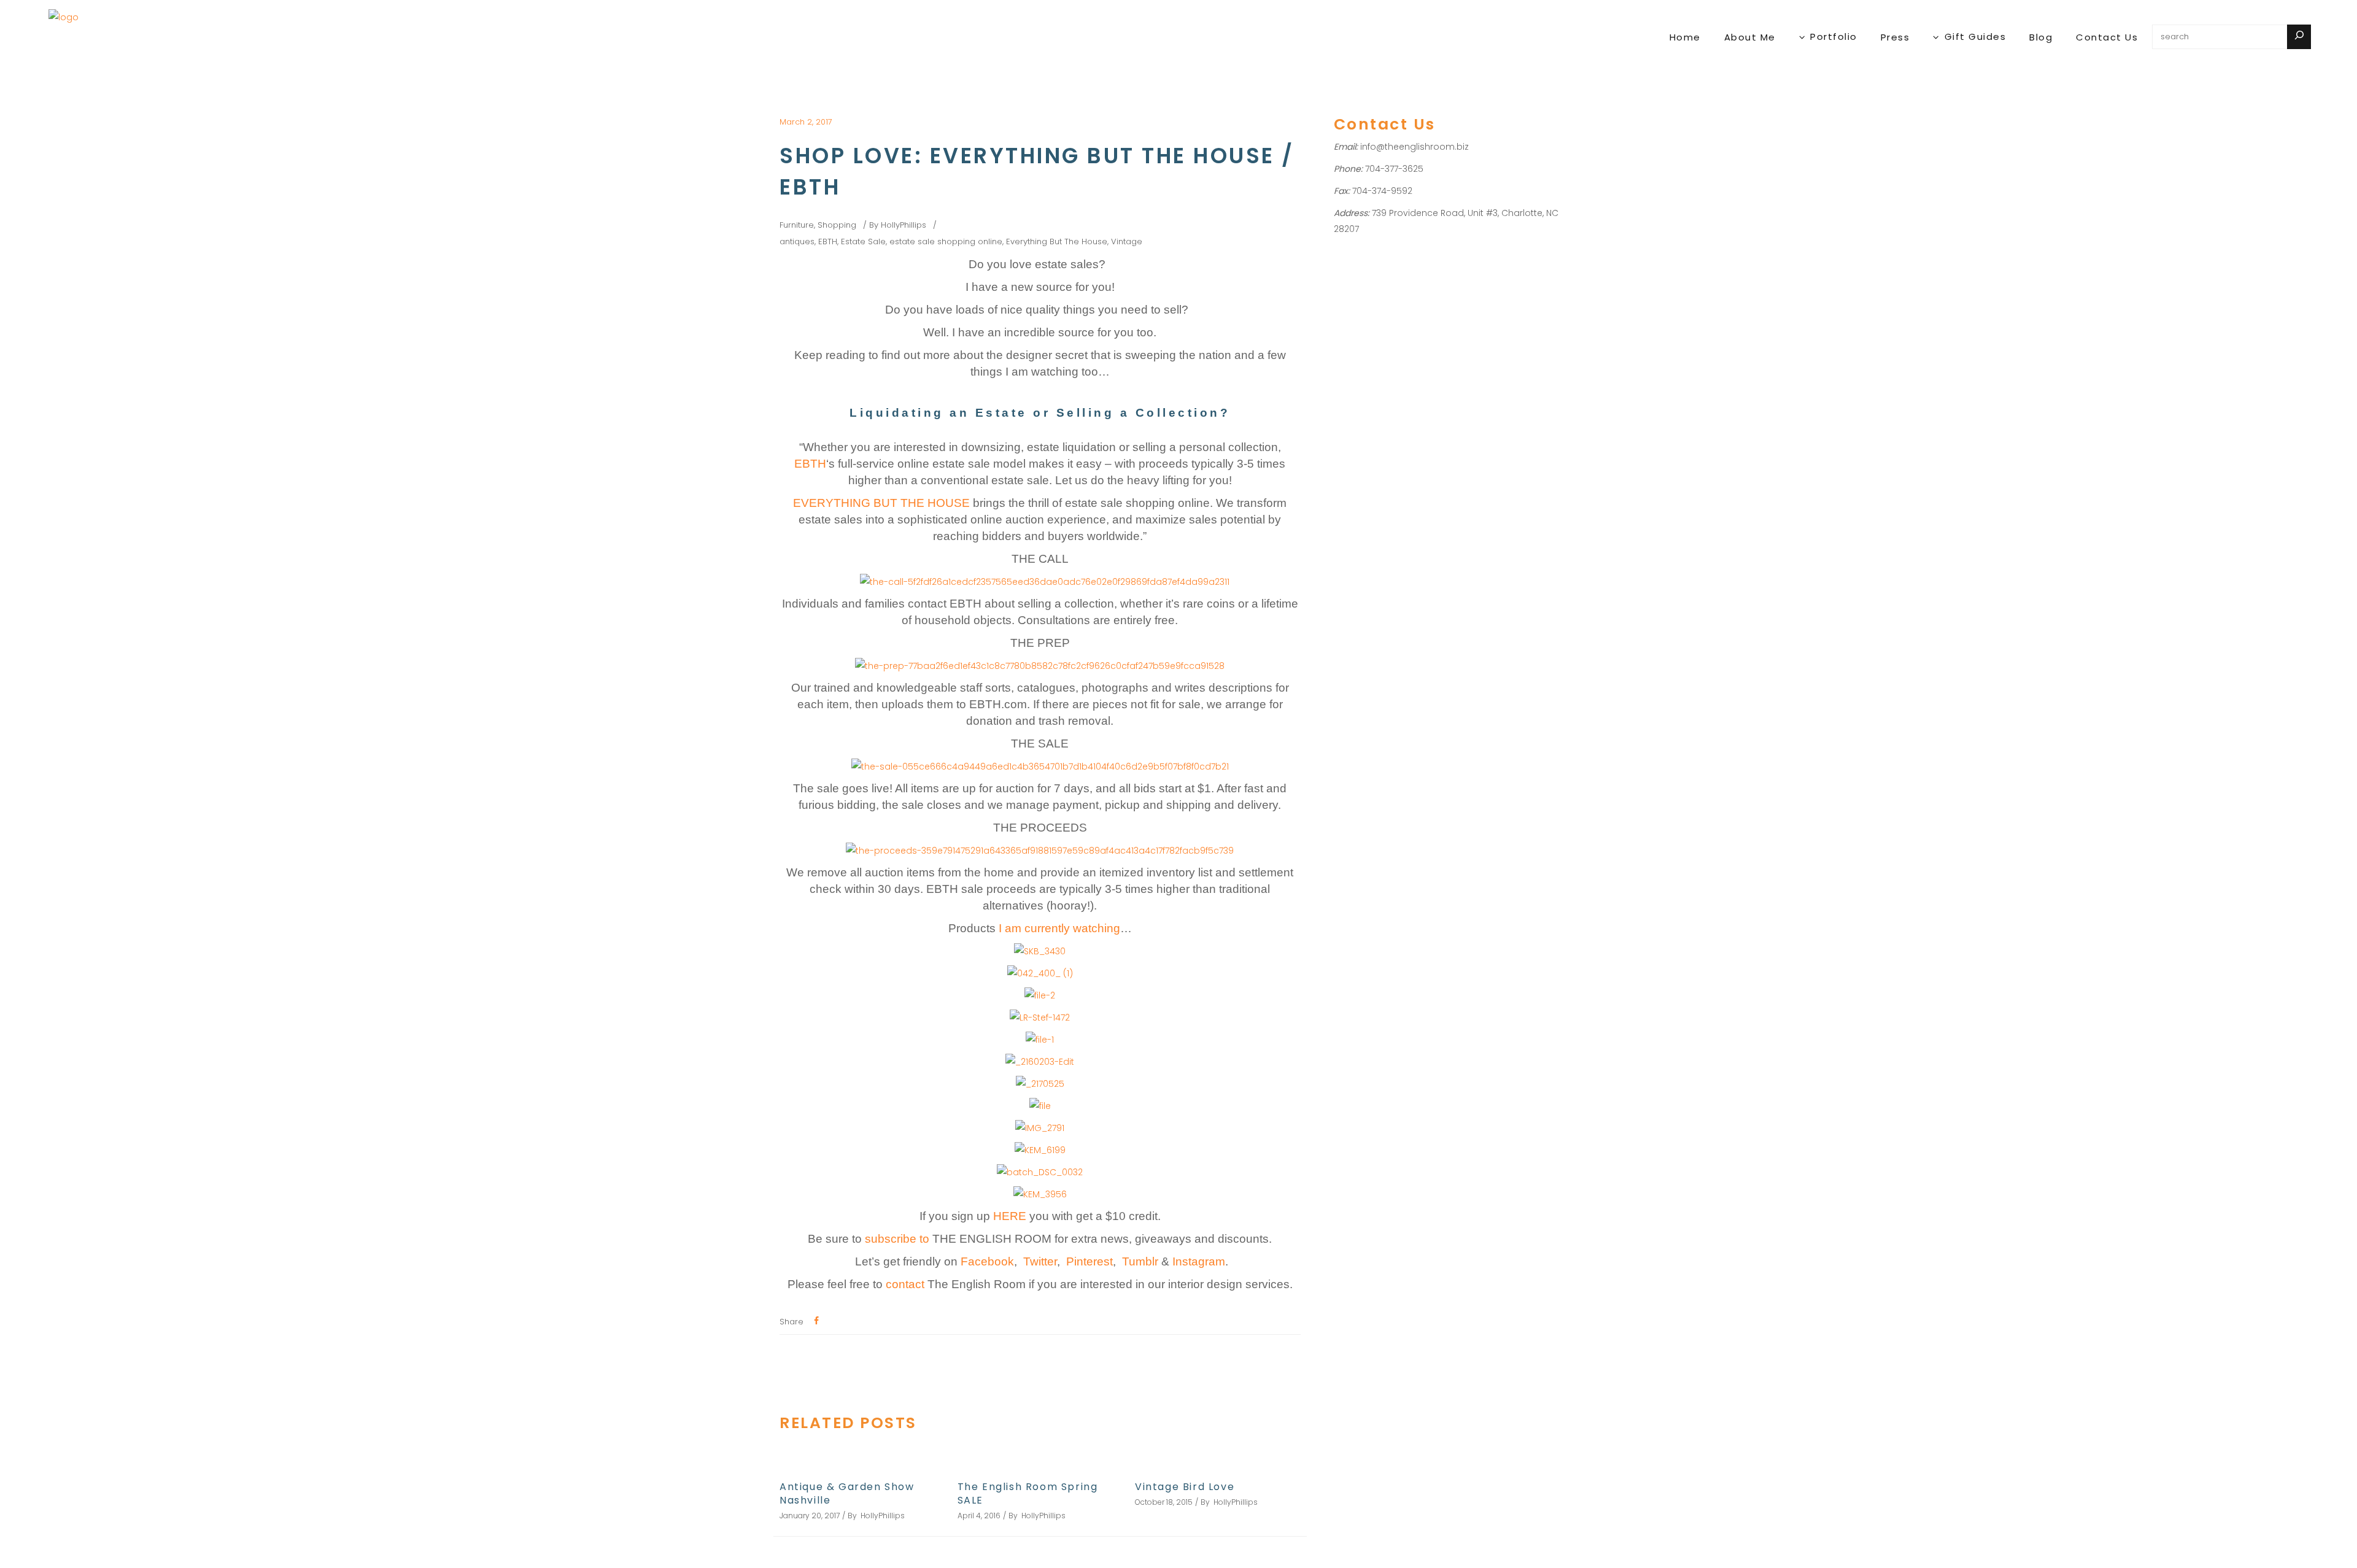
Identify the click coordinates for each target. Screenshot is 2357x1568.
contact (905, 1284)
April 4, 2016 (979, 1516)
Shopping (837, 225)
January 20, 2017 (810, 1516)
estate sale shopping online (946, 241)
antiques (797, 241)
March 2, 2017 (806, 122)
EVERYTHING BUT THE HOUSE (881, 503)
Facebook (987, 1261)
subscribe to (899, 1239)
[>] (2299, 37)
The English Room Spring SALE (1028, 1493)
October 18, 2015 (1164, 1502)
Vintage (1127, 241)
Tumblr (1140, 1261)
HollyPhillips (904, 225)
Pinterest (1089, 1261)
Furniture (797, 225)
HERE (1011, 1216)
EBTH (828, 241)
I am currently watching (1059, 928)
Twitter (1040, 1261)
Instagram (1199, 1261)
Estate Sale (863, 241)
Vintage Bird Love (1185, 1487)
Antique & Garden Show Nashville (847, 1493)
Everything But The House (1057, 241)
